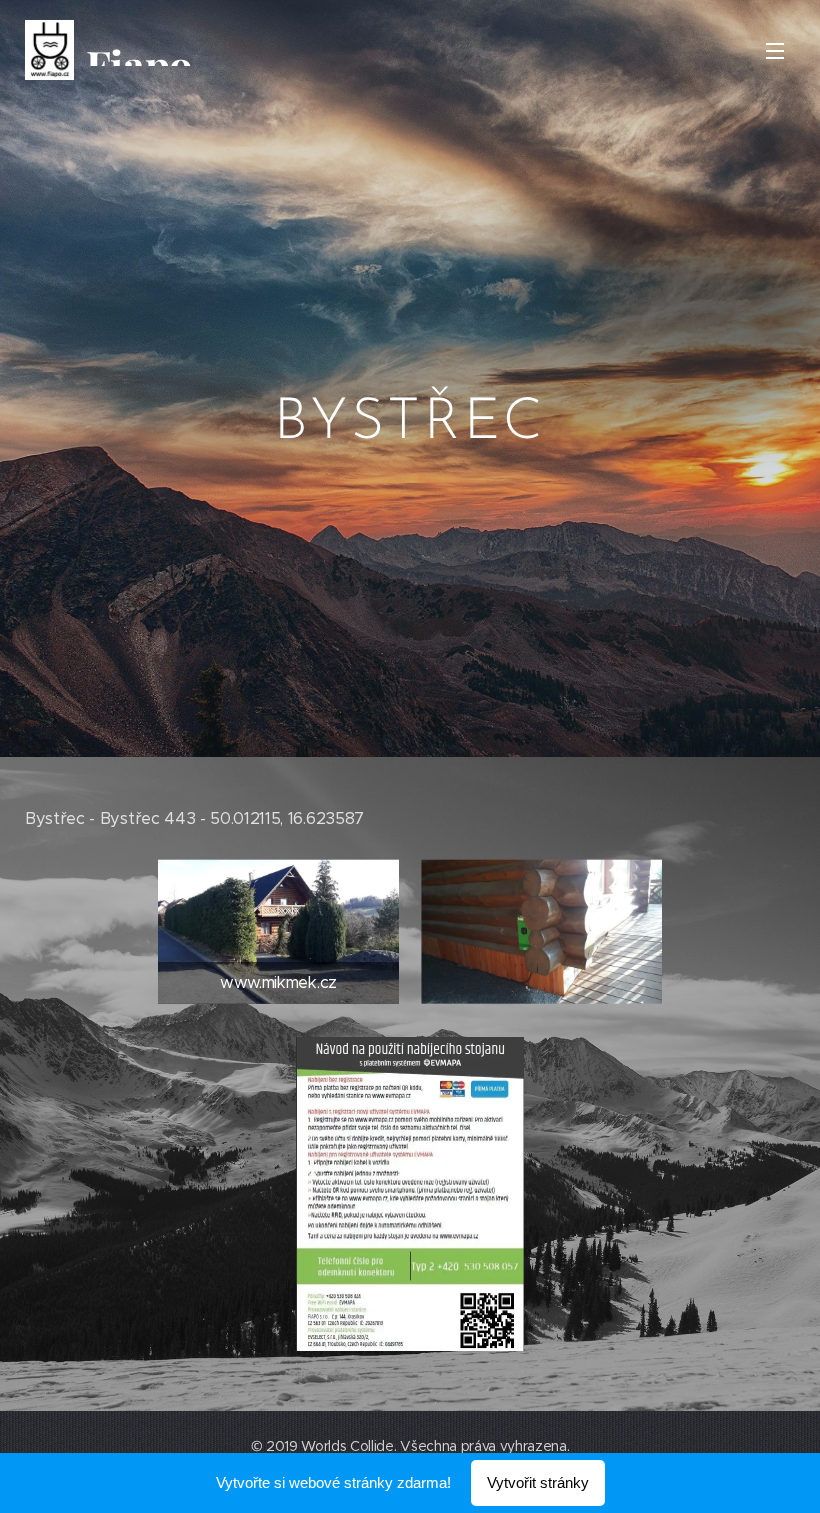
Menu (775, 50)
